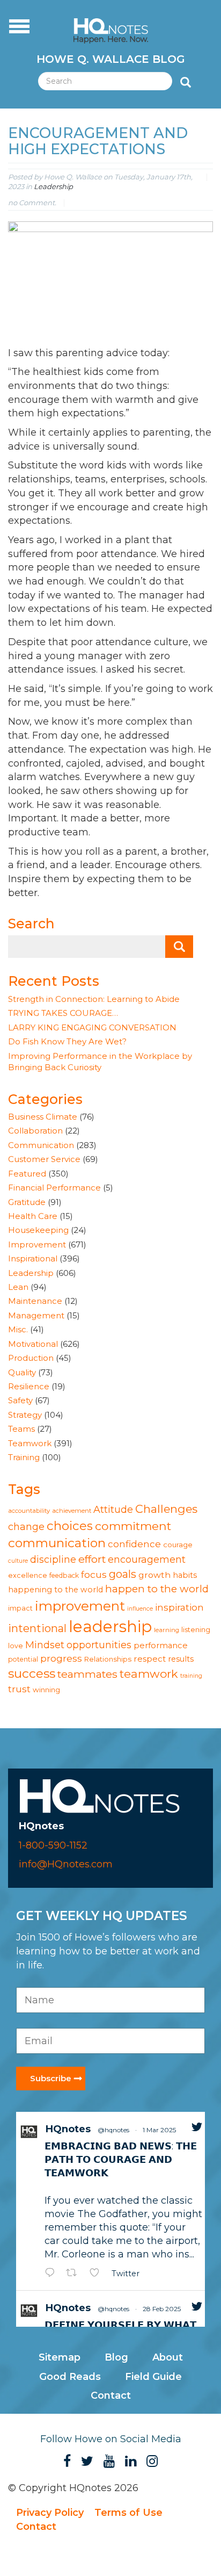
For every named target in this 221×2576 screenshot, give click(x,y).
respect (150, 1659)
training (191, 1676)
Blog (116, 2357)
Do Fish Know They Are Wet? (67, 1041)
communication (57, 1543)
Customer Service (44, 1159)
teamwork (149, 1674)
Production (31, 1358)
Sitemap (60, 2357)
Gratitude (27, 1202)
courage (178, 1545)
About (168, 2357)
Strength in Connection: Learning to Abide (94, 999)
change (26, 1527)
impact (20, 1608)
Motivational (33, 1344)
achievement (72, 1511)
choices (70, 1526)
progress (61, 1658)
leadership (110, 1626)
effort (92, 1559)
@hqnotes (113, 2130)
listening (196, 1630)
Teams (21, 1429)
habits (185, 1575)
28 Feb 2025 (162, 2309)
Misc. (18, 1329)
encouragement (147, 1559)
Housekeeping (38, 1230)
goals (123, 1574)
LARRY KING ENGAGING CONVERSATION (92, 1027)
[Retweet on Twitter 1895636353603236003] (75, 2274)
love (16, 1646)
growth (154, 1575)
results (181, 1659)
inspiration (179, 1607)
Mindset (45, 1645)
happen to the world (157, 1589)
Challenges (166, 1509)
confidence (134, 1544)
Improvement (37, 1244)
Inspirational (33, 1258)
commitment (133, 1526)
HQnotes (68, 2129)
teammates (87, 1674)
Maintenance (35, 1301)
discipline (53, 1559)
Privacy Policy (50, 2513)
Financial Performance (54, 1188)
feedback (64, 1575)
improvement (80, 1606)
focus (94, 1574)
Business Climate (43, 1117)
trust (19, 1689)
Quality (22, 1372)
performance (161, 1646)
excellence (28, 1575)
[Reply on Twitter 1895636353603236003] (53, 2274)
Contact (111, 2395)
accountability (29, 1511)
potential (23, 1659)
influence (140, 1609)
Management (36, 1315)
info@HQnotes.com (66, 1864)
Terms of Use (128, 2513)
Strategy (25, 1415)
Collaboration (35, 1131)
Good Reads (70, 2377)
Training (24, 1457)
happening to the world (56, 1590)
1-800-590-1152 (53, 1845)
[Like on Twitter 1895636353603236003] (98, 2274)
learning (167, 1630)
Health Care (33, 1216)
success (32, 1673)
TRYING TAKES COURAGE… (63, 1013)
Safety (20, 1400)
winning (46, 1690)
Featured (27, 1174)
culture (18, 1561)
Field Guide (153, 2377)
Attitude (113, 1509)
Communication (41, 1145)
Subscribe (51, 2078)
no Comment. (32, 203)
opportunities (99, 1645)
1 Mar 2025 (159, 2130)
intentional (37, 1628)
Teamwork (30, 1443)
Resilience (29, 1386)
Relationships (108, 1659)
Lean (18, 1287)
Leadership (53, 186)
